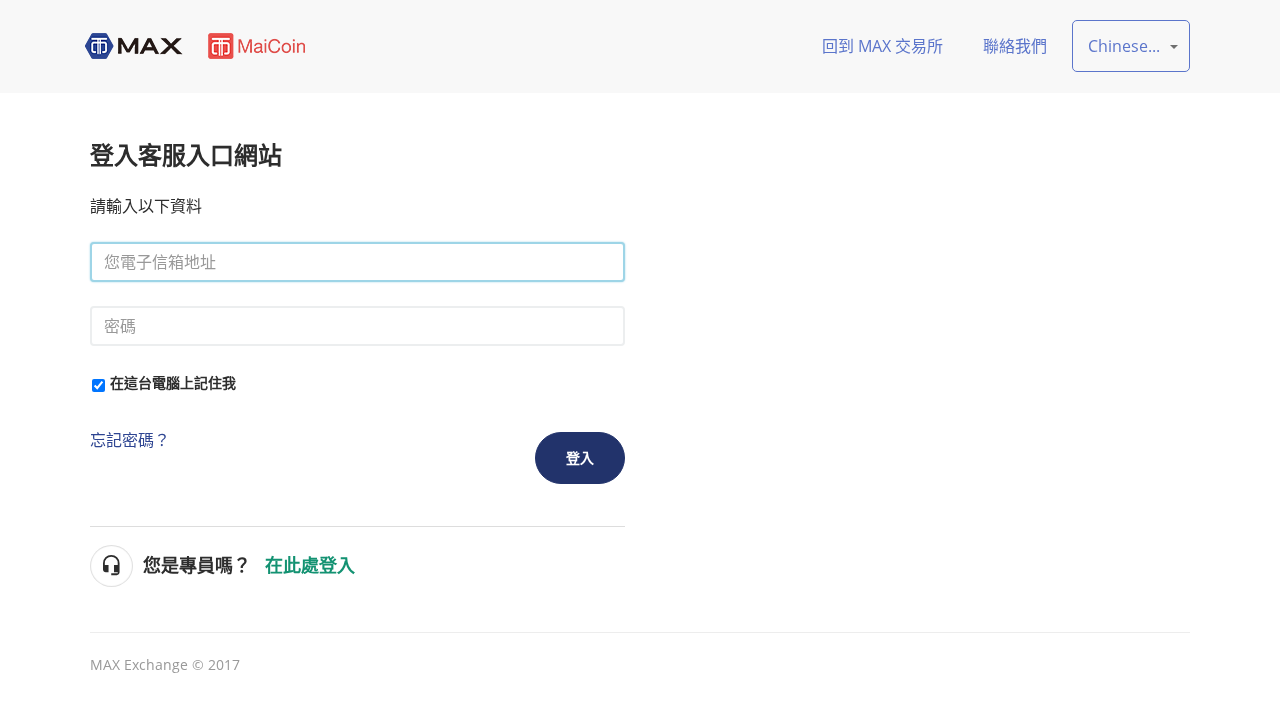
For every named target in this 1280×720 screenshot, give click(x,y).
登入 (580, 457)
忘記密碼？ (130, 440)
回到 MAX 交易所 (882, 46)
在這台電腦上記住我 (173, 382)
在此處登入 (310, 566)
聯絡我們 (1015, 46)
